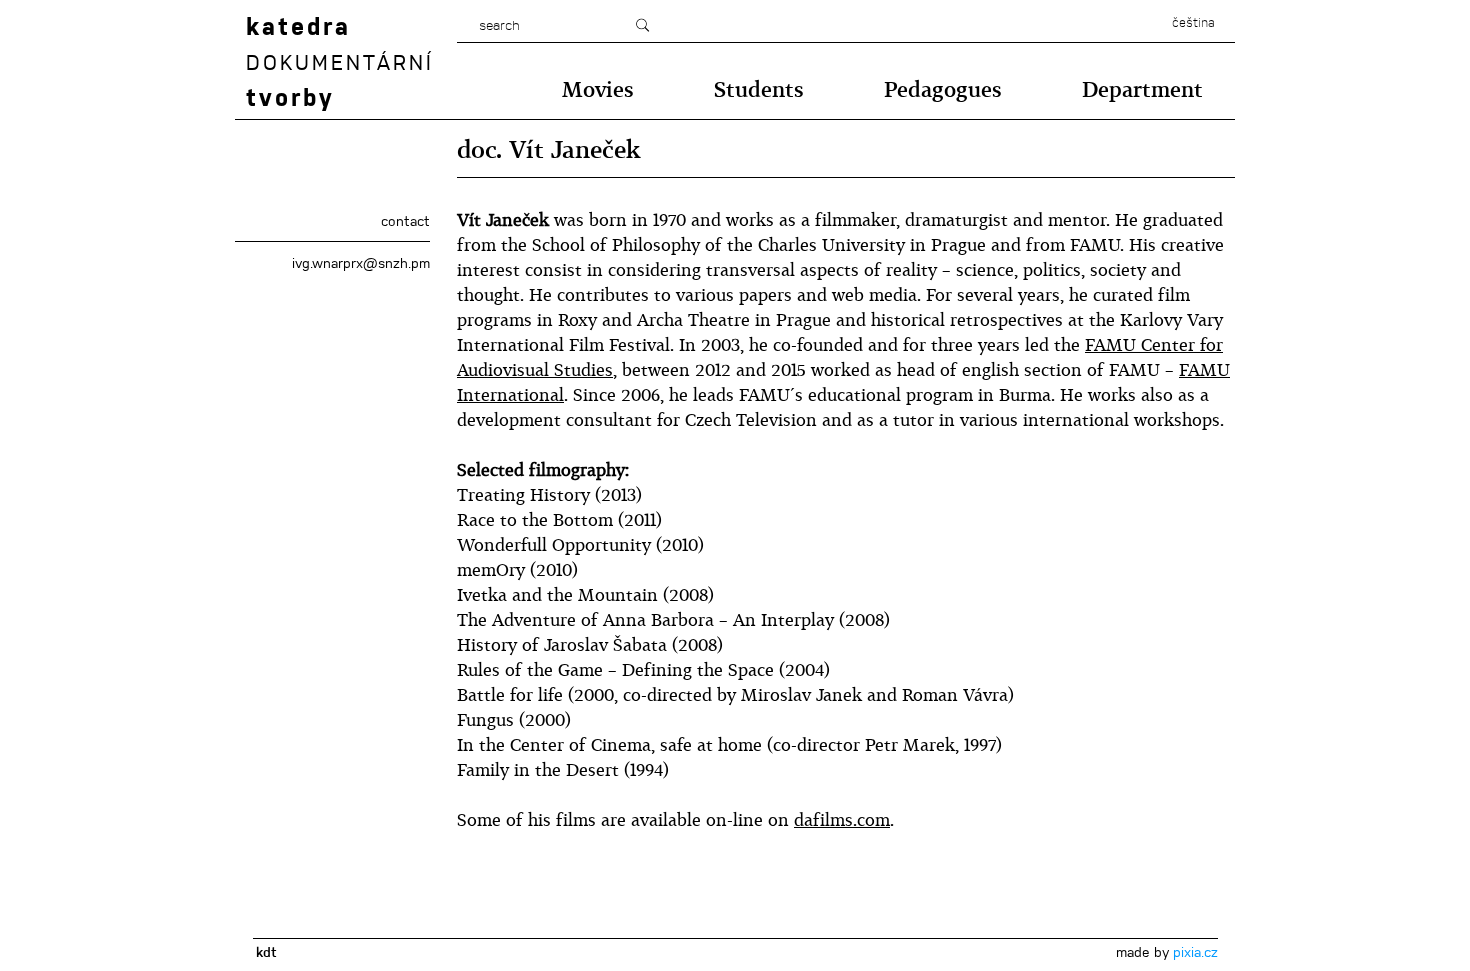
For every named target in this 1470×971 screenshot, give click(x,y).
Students (759, 89)
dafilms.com (842, 820)
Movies (598, 89)
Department (1142, 89)
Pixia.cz (1195, 952)
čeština (1193, 23)
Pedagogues (943, 89)
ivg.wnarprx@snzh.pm (361, 263)
